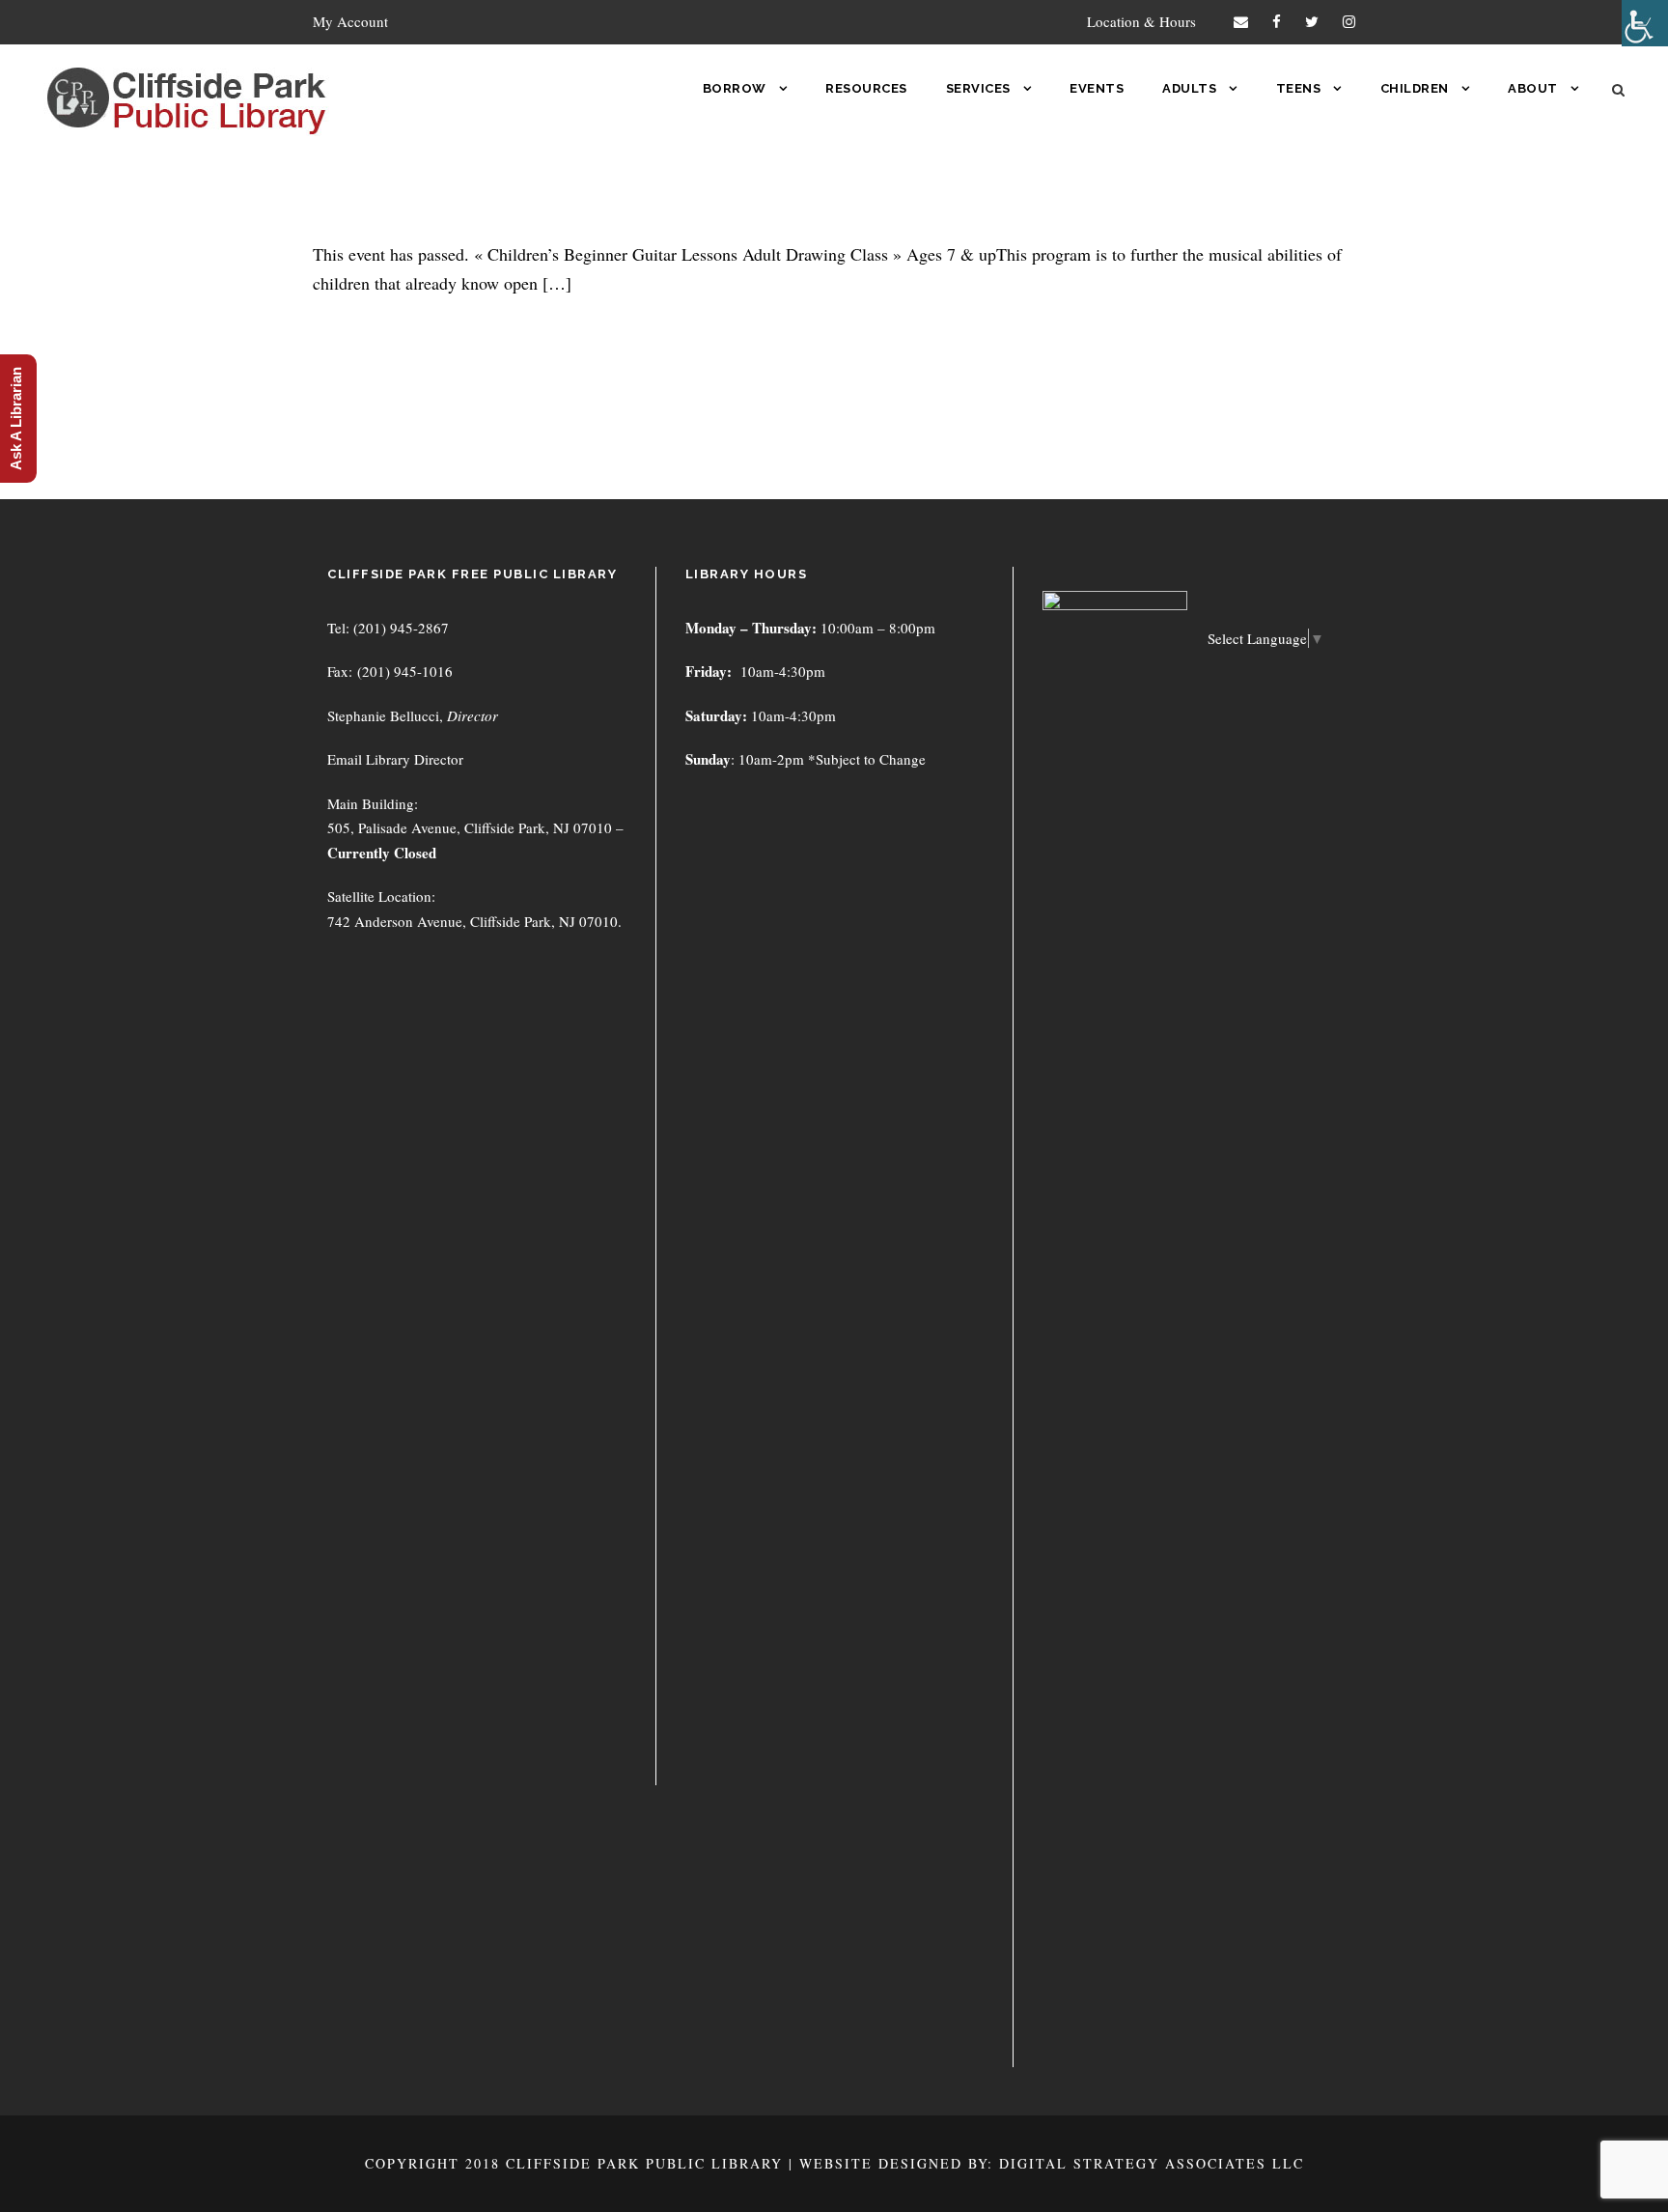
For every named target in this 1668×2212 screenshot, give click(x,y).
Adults (1189, 88)
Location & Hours (1141, 21)
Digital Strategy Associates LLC (1152, 2163)
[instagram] (1349, 21)
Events (1097, 88)
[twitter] (1312, 21)
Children (1415, 88)
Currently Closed (382, 853)
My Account (350, 21)
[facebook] (1277, 21)
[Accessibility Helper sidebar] (1645, 23)
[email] (1241, 21)
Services (978, 88)
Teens (1299, 88)
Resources (866, 88)
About (1533, 88)
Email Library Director (395, 759)
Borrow (735, 88)
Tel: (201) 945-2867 (388, 628)
